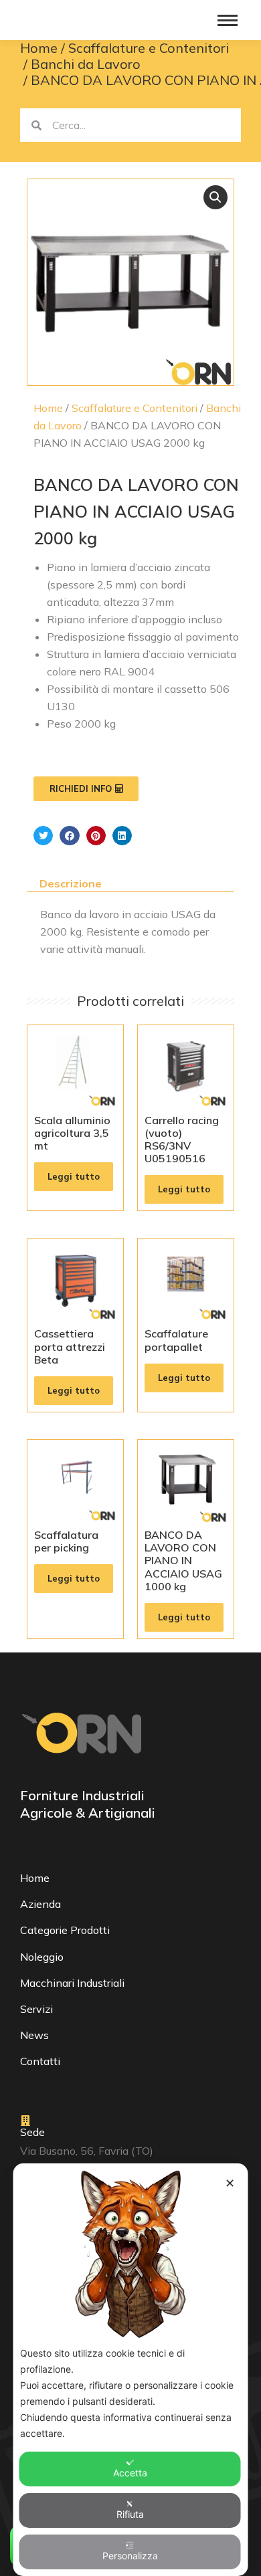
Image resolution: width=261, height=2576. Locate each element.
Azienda (40, 1904)
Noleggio (42, 1957)
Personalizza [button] (130, 2556)
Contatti (40, 2061)
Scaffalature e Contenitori (135, 408)
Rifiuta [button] (130, 2514)
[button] (215, 197)
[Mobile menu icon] (228, 20)
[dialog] (131, 2370)
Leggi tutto (74, 1176)
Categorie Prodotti (65, 1930)
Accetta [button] (130, 2473)
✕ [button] (230, 2183)
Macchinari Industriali (72, 1983)
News (34, 2035)
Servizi (36, 2009)
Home (48, 408)
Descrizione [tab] (71, 883)
